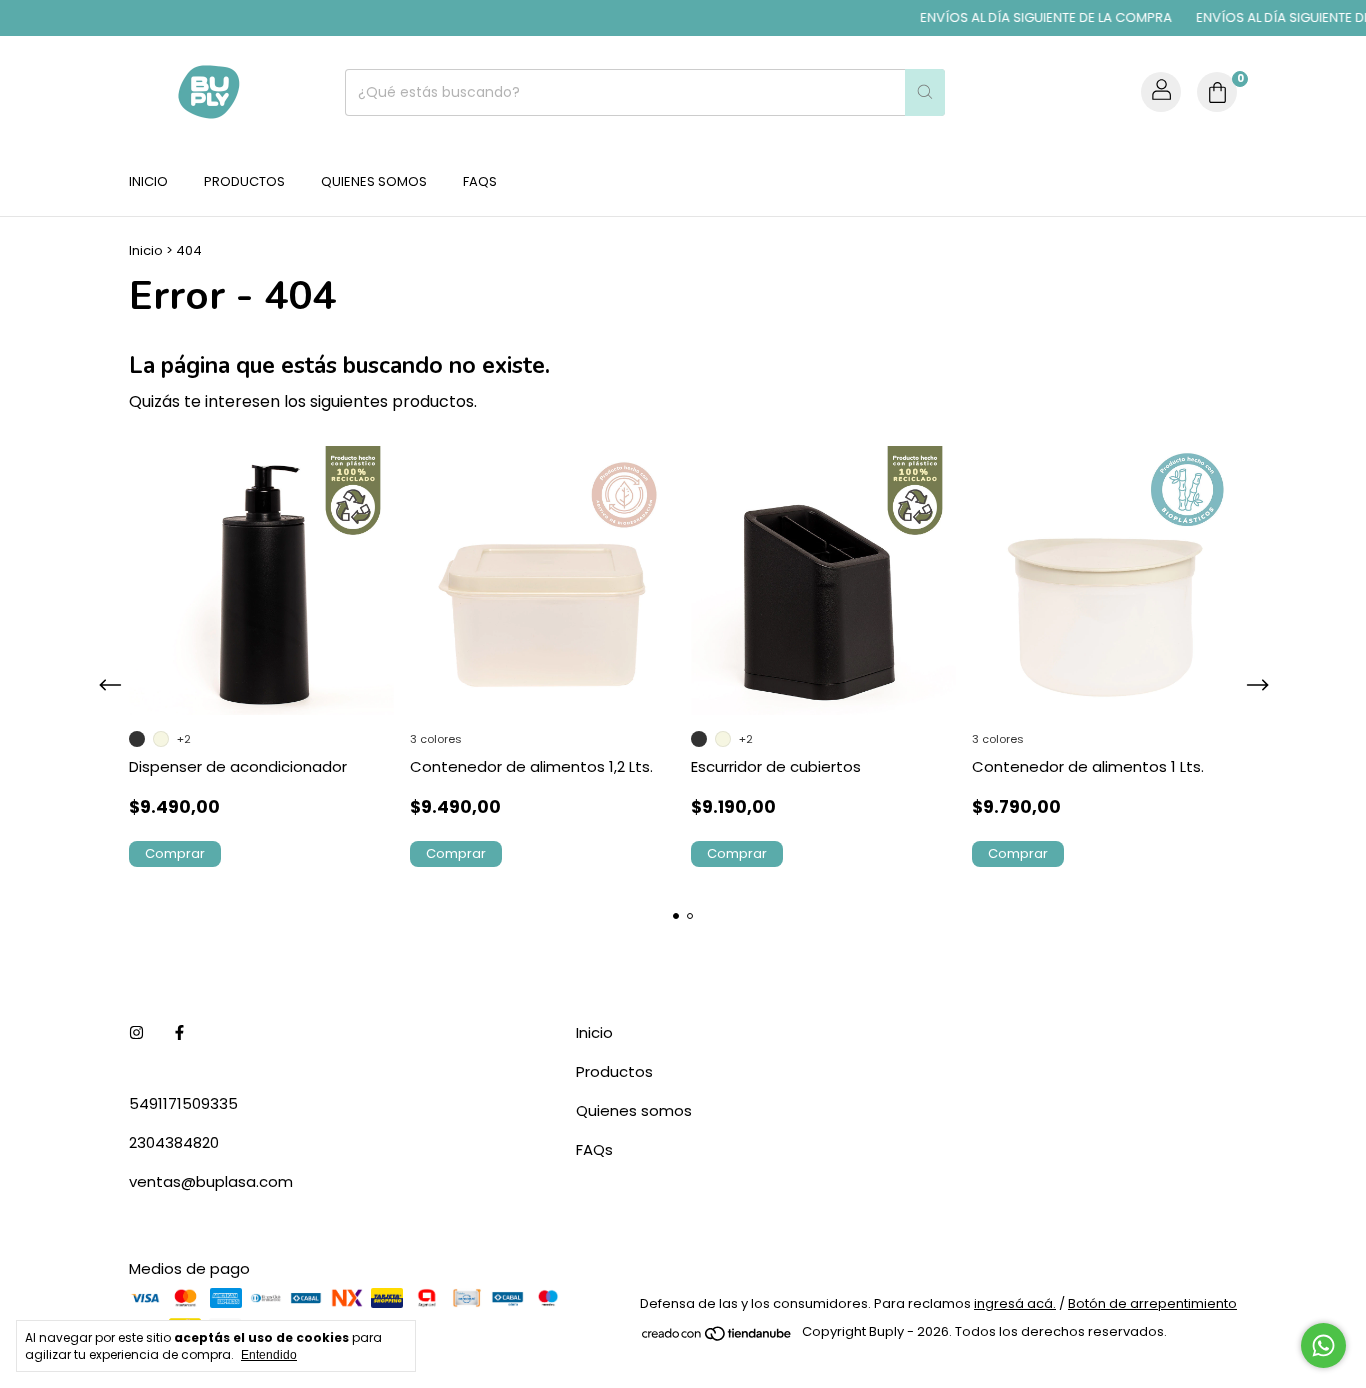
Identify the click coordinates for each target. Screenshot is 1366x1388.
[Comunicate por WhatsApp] (1323, 1345)
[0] (1217, 92)
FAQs (480, 181)
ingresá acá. (1015, 1303)
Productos (244, 181)
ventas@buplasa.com (211, 1181)
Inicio (148, 181)
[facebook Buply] (179, 1032)
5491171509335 (183, 1103)
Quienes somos (374, 181)
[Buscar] (925, 92)
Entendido (269, 1355)
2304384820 (174, 1142)
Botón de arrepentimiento (1152, 1303)
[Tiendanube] (717, 1337)
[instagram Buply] (136, 1032)
